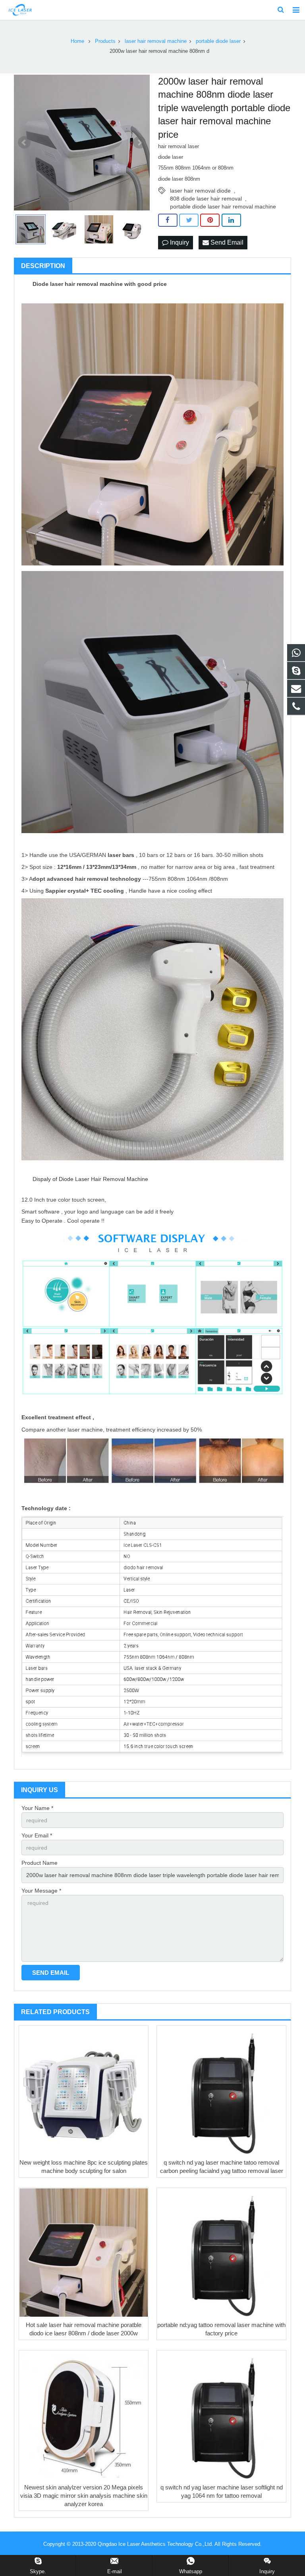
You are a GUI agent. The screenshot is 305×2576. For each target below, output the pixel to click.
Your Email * (37, 1835)
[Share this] (168, 220)
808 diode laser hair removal (206, 199)
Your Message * (41, 1891)
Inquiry (179, 242)
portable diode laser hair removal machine (223, 206)
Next (139, 143)
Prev (24, 143)
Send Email (226, 242)
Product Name (40, 1863)
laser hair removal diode (200, 191)
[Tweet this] (189, 220)
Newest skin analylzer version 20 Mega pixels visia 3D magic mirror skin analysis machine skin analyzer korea (84, 2496)
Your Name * (37, 1808)
